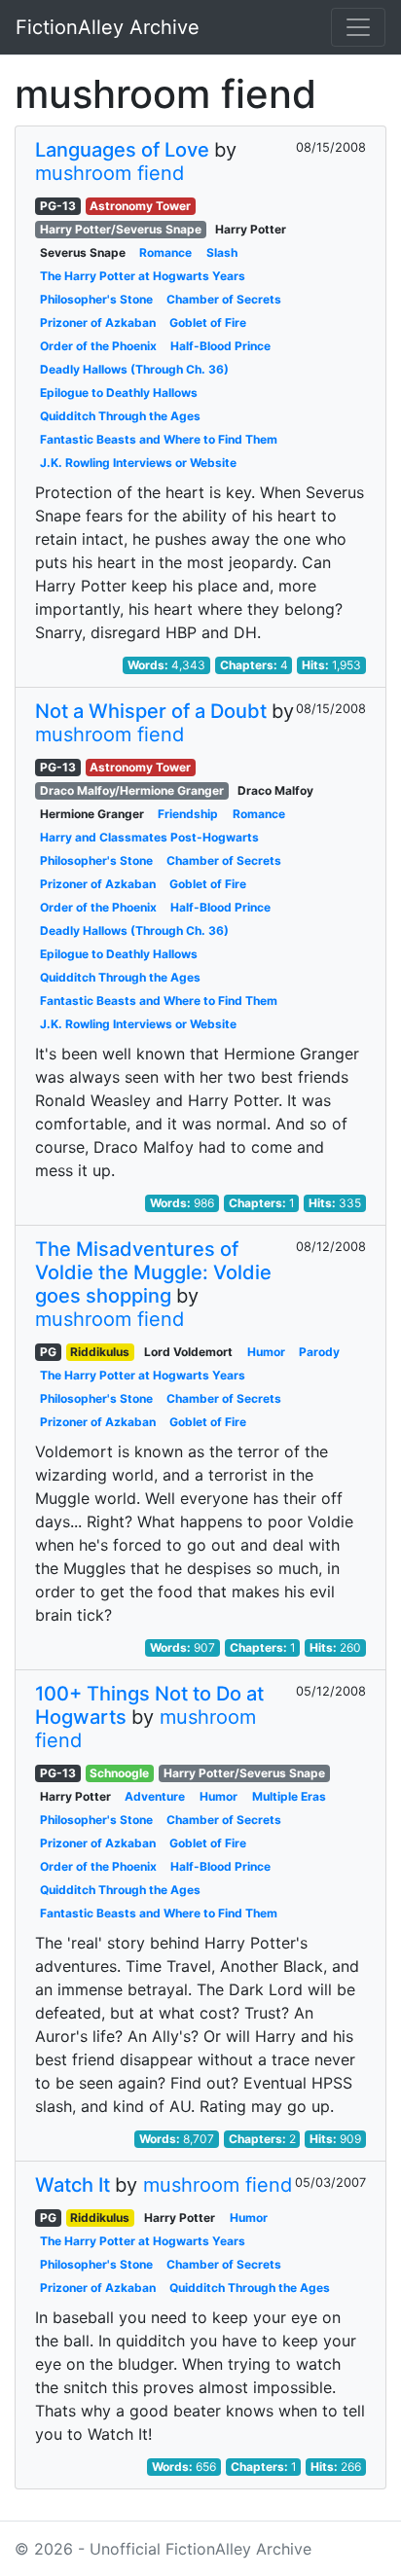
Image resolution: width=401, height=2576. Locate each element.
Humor (266, 1352)
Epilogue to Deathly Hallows (119, 393)
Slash (222, 252)
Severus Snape (83, 252)
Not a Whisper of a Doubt (151, 711)
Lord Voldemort (188, 1352)
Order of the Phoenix (98, 346)
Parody (319, 1352)
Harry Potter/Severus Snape (121, 229)
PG (48, 1352)
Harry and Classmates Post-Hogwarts (149, 837)
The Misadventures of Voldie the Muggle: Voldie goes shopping (153, 1272)
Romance (165, 252)
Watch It (73, 2185)
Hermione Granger (92, 814)
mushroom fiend (109, 173)
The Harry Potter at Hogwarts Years (143, 276)
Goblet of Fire (208, 322)
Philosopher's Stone (96, 299)
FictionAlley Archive (108, 27)
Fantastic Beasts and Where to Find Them (159, 439)
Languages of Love (122, 150)
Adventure (155, 1796)
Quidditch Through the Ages (120, 416)
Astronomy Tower (140, 206)
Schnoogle (119, 1773)
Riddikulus (100, 1352)
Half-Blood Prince (220, 346)
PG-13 (58, 206)
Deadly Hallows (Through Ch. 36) (134, 369)
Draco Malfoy (275, 790)
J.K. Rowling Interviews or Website (138, 463)
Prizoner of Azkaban (98, 322)
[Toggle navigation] (358, 27)
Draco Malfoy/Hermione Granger (132, 790)
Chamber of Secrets (224, 299)
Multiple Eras (289, 1796)
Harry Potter (251, 229)
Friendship (188, 814)
